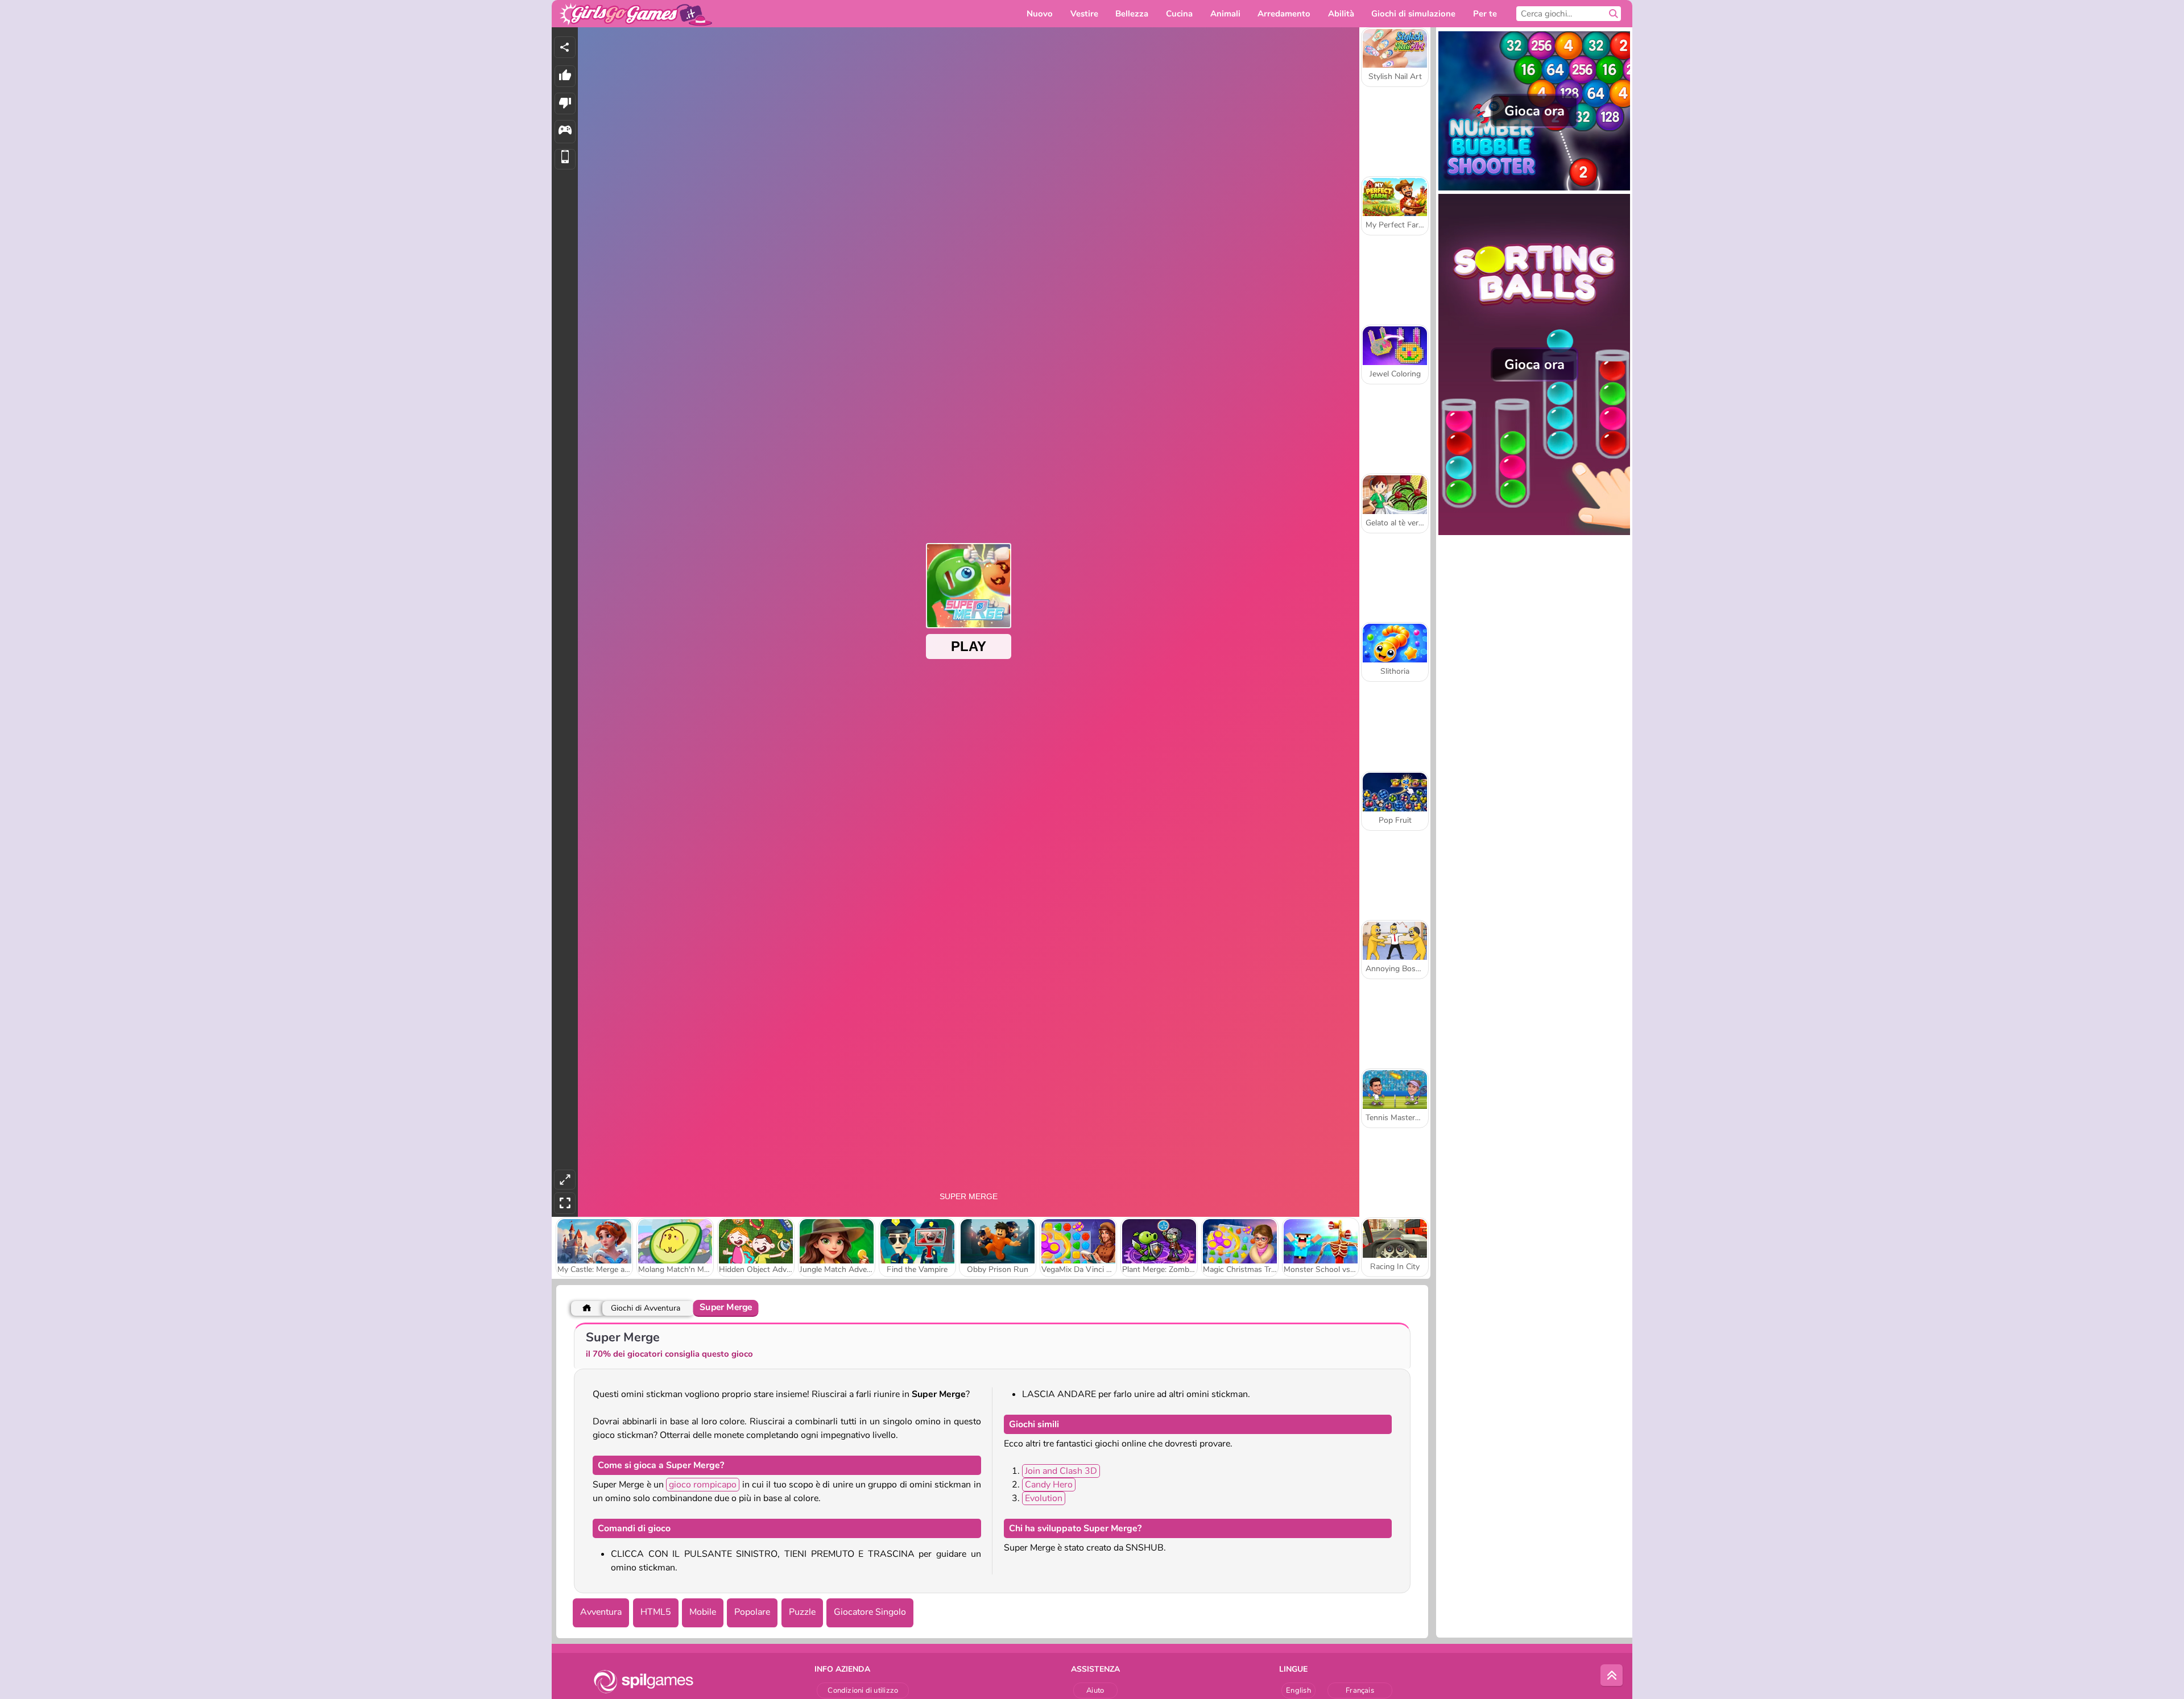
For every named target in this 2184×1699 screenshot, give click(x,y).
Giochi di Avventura (646, 1308)
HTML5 (656, 1612)
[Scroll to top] (1612, 1676)
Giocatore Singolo (870, 1612)
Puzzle (802, 1612)
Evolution (1044, 1498)
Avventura (601, 1612)
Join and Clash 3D (1061, 1471)
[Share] (565, 47)
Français (1360, 1690)
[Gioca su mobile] (565, 159)
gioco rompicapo (703, 1485)
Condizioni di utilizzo (863, 1690)
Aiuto (1095, 1690)
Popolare (752, 1612)
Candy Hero (1049, 1485)
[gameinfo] (565, 132)
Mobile (703, 1612)
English (1298, 1690)
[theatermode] (565, 1180)
